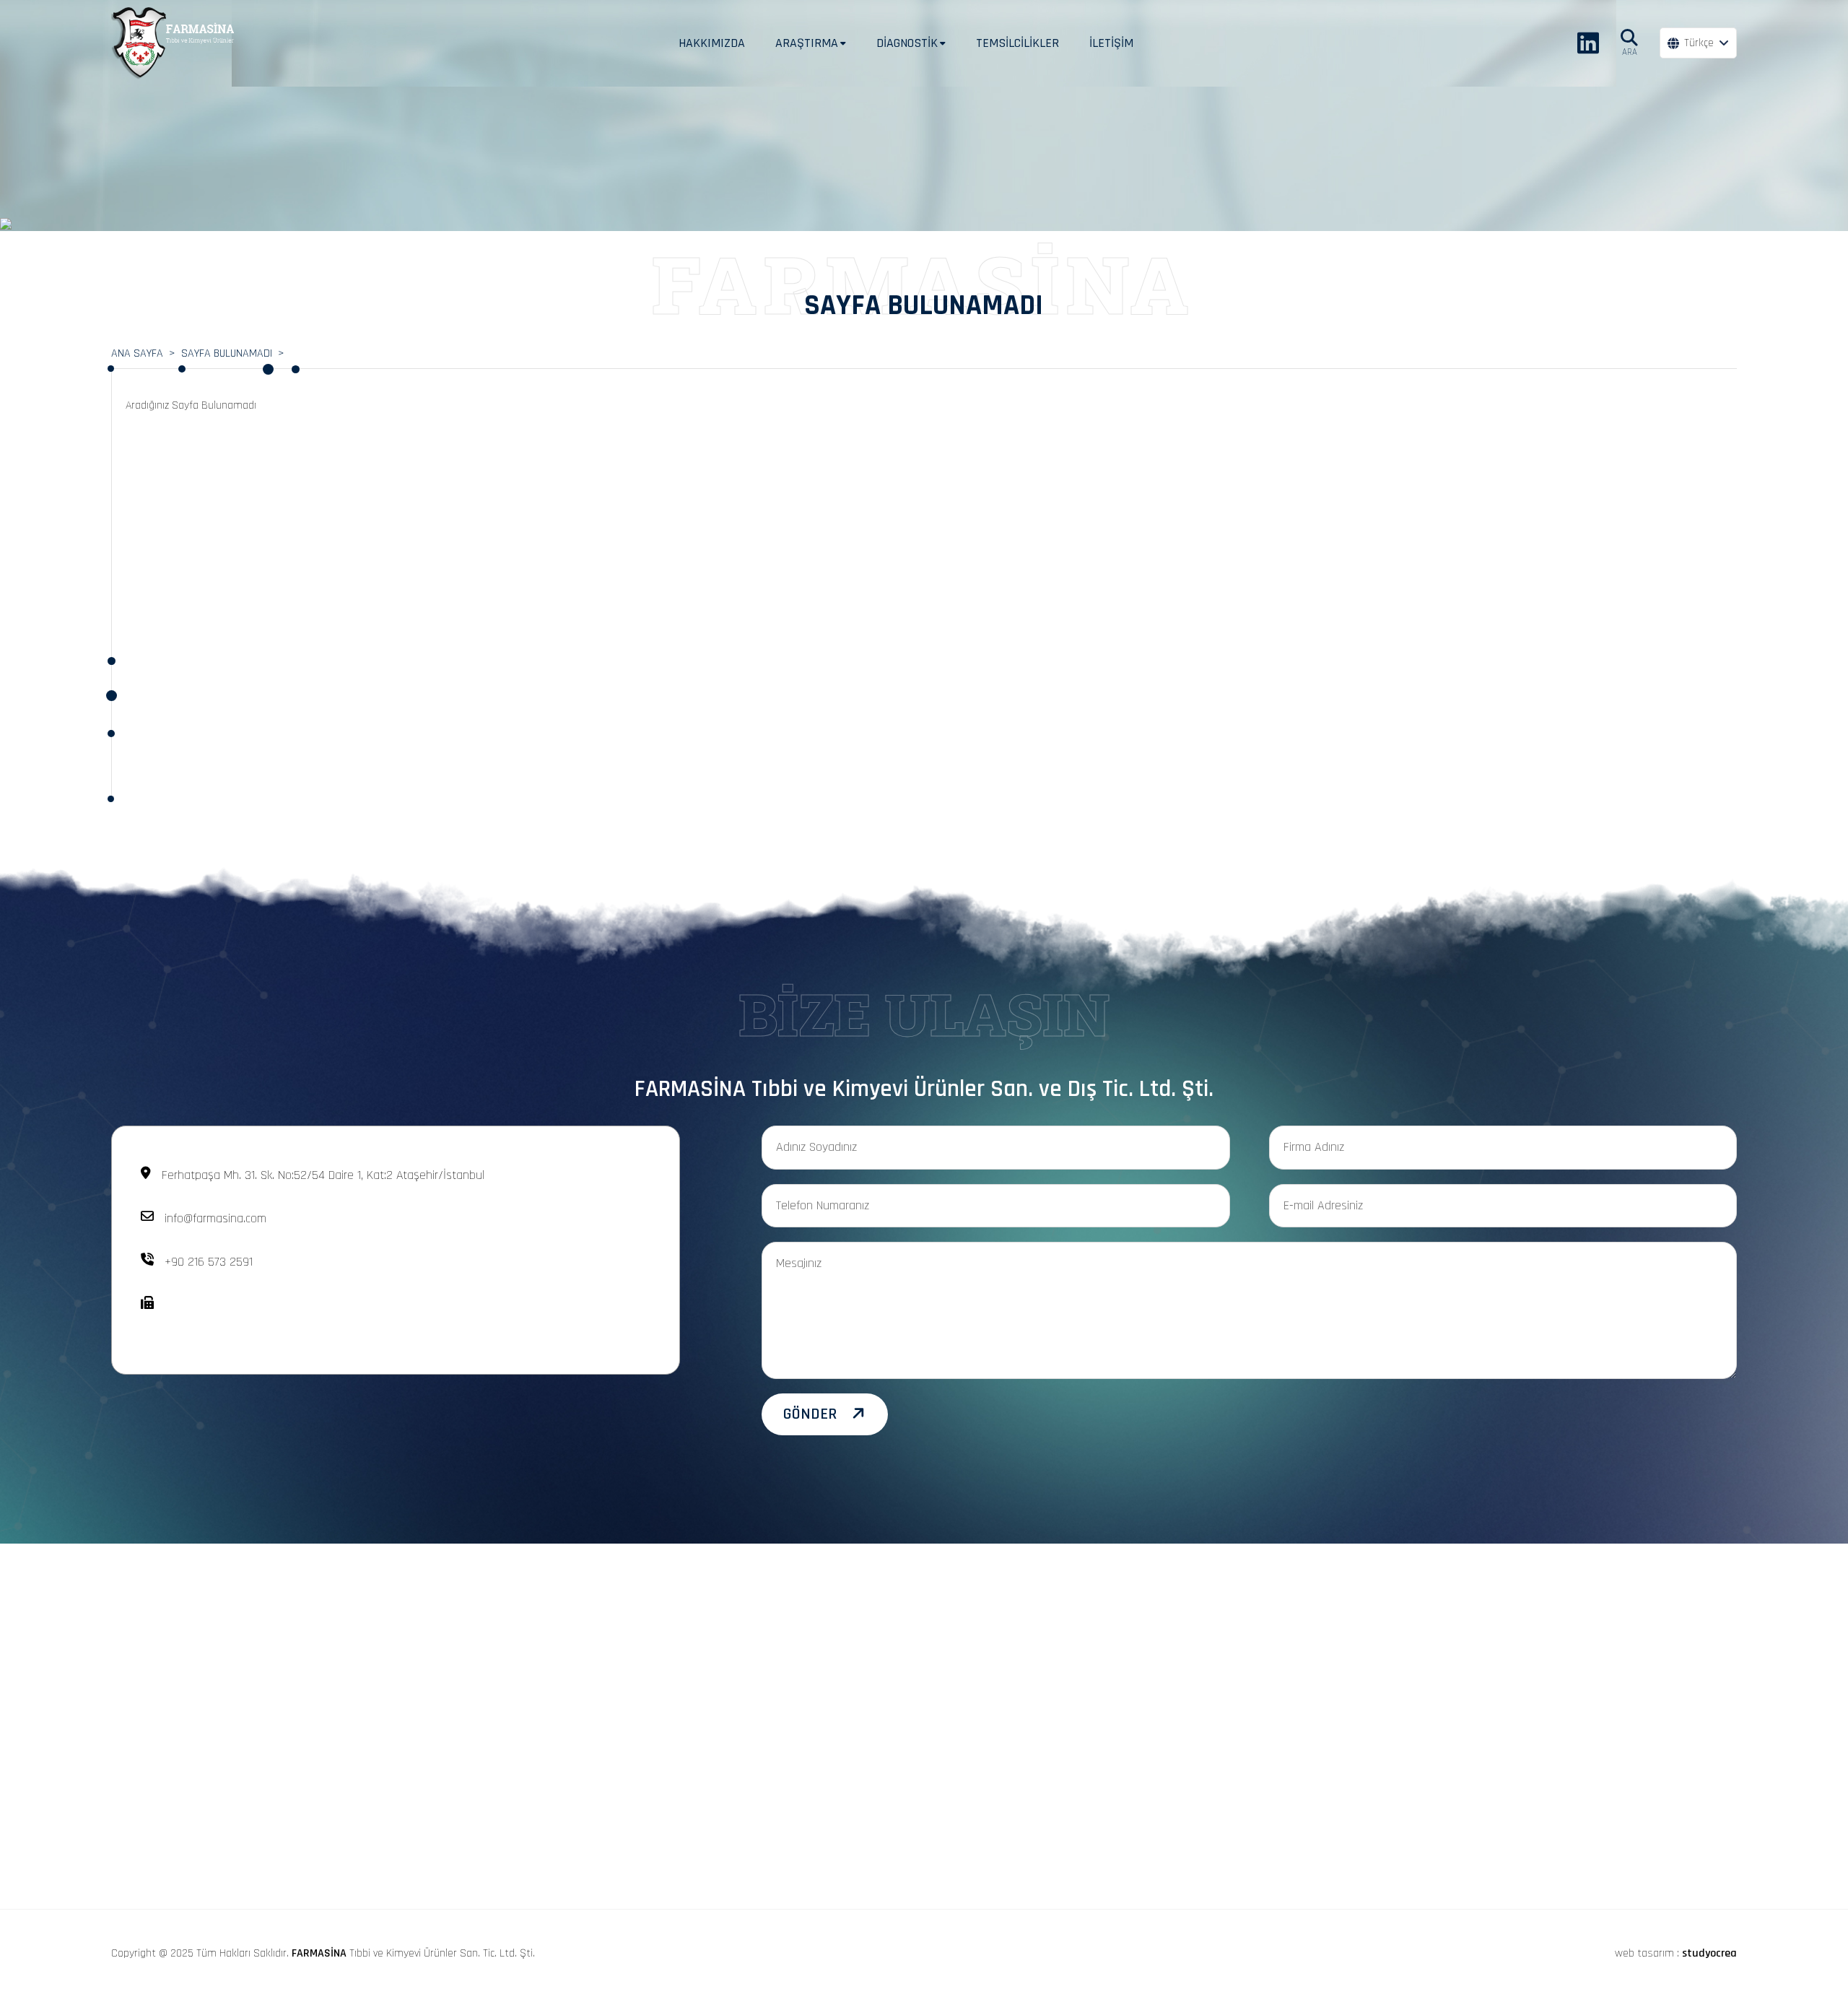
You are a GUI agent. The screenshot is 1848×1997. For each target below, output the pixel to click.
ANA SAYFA (137, 353)
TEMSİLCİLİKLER (1017, 43)
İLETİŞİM (1111, 43)
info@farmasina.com (215, 1218)
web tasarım (1644, 1953)
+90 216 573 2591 (209, 1262)
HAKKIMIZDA (712, 43)
